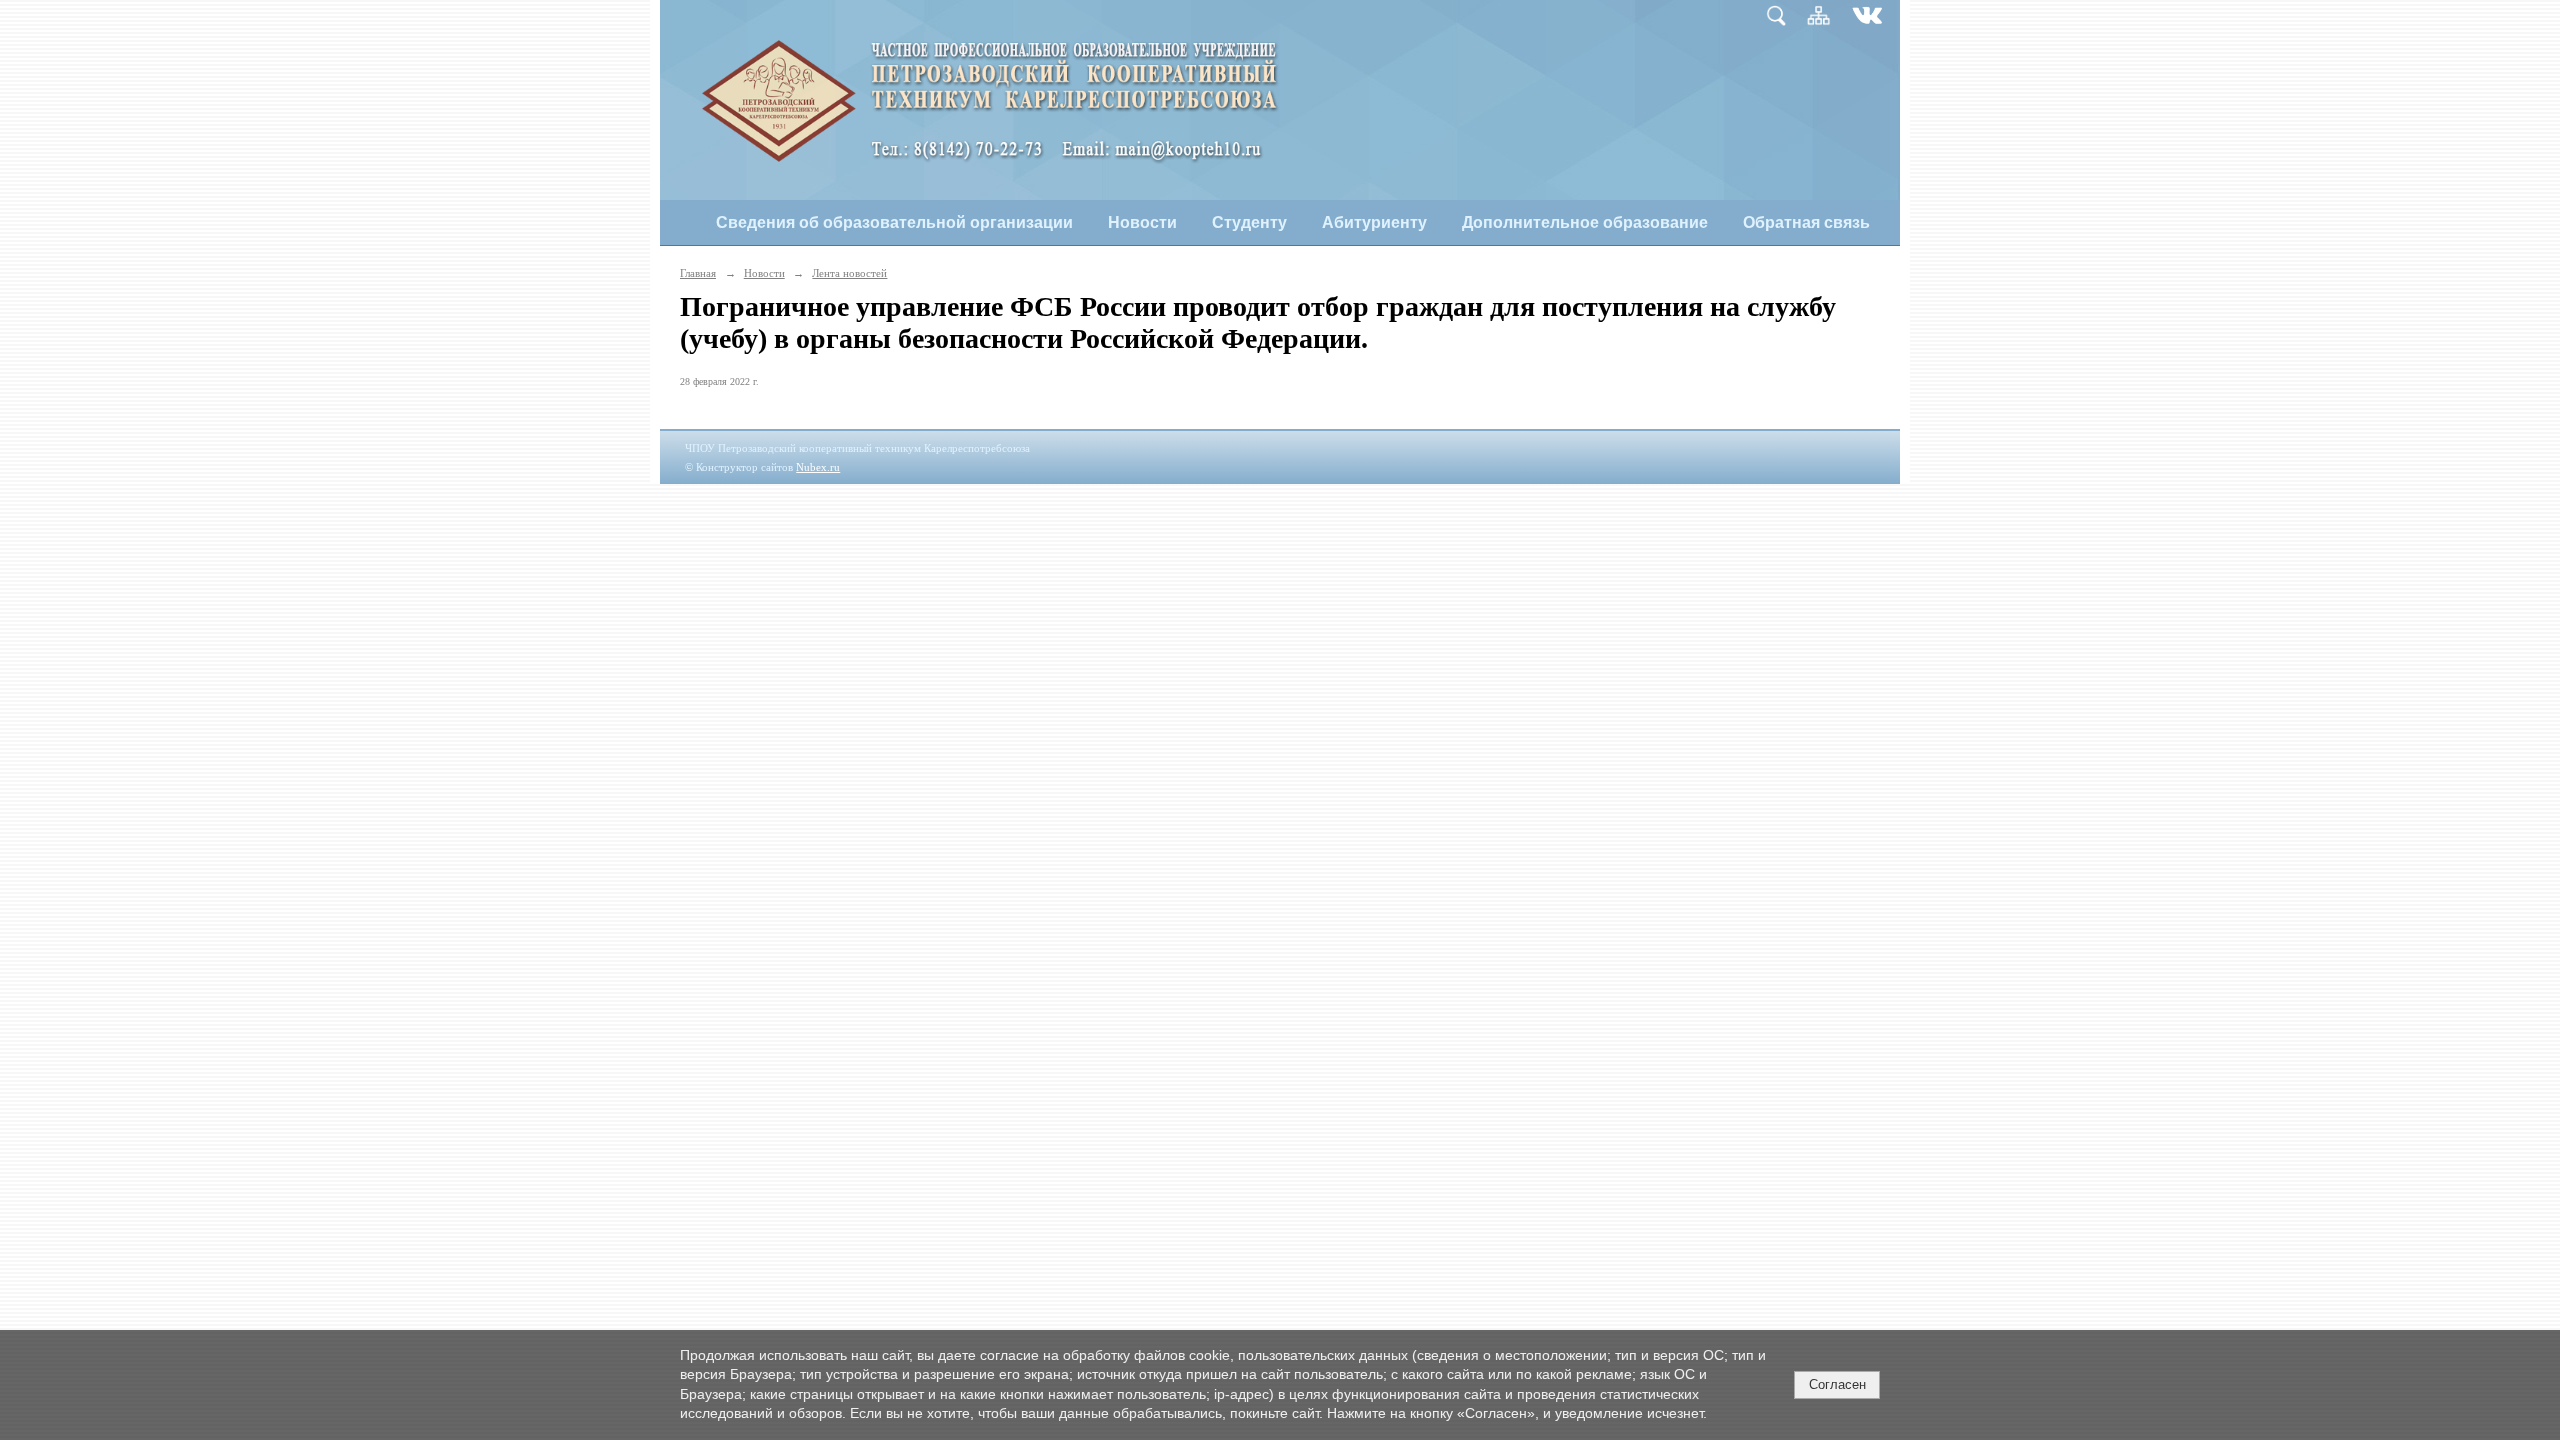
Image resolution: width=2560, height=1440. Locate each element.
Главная (698, 273)
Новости (1142, 222)
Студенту (1249, 222)
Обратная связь (1806, 222)
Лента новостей (849, 273)
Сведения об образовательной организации (894, 222)
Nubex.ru (818, 467)
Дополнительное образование (1585, 222)
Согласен (1837, 1384)
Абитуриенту (1374, 222)
